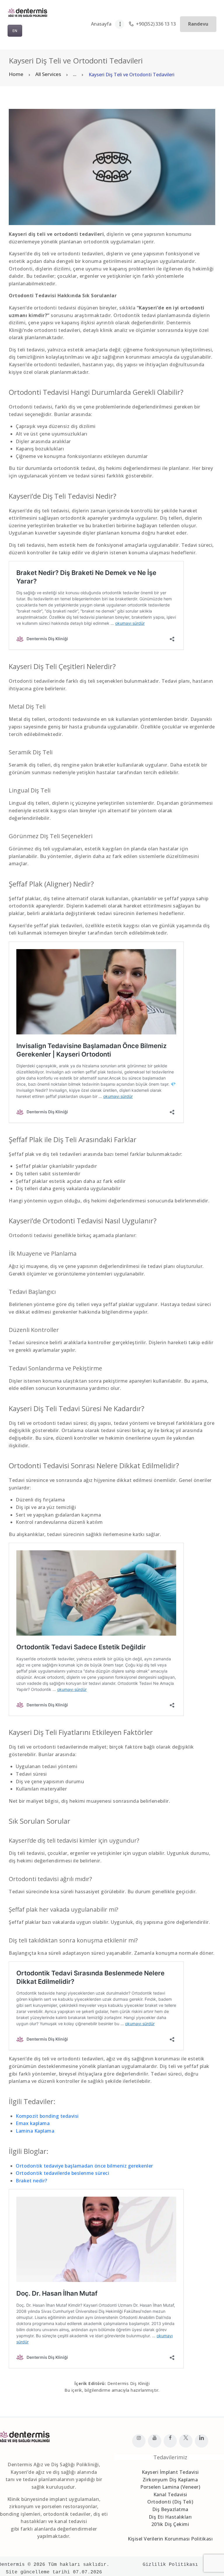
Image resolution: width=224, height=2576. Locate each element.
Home (16, 74)
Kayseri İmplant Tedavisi (170, 2472)
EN (15, 31)
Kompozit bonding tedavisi (47, 2116)
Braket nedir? (32, 2181)
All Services (48, 74)
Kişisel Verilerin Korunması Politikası (170, 2539)
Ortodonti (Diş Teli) (170, 2502)
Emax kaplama (33, 2123)
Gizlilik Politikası (170, 2565)
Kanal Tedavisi (170, 2494)
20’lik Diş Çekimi (170, 2524)
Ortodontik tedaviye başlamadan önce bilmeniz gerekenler (84, 2166)
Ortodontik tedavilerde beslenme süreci (62, 2173)
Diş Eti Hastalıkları (170, 2517)
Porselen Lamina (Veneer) (170, 2487)
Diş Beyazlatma (170, 2509)
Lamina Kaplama (35, 2131)
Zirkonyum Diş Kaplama (170, 2480)
